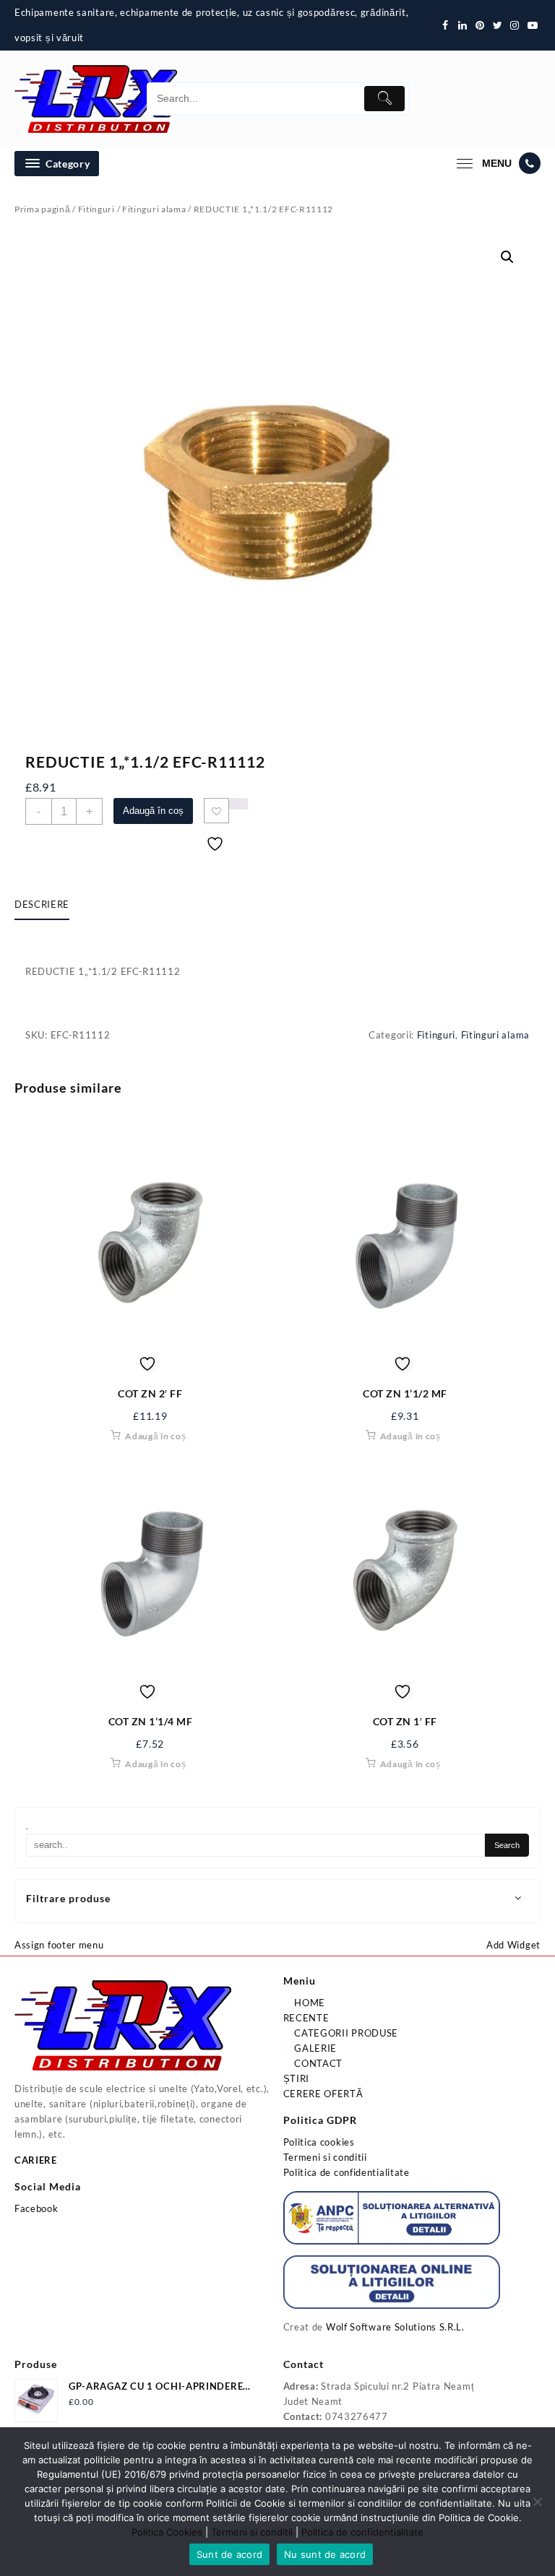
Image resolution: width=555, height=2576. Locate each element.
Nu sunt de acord (325, 2554)
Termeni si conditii (325, 2157)
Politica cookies (319, 2142)
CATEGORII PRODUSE (345, 2033)
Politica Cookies (167, 2532)
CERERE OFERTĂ (323, 2094)
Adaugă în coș (153, 811)
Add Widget (513, 1945)
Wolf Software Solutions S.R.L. (395, 2327)
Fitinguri (96, 209)
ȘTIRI (297, 2078)
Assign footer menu (59, 1945)
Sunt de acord (229, 2554)
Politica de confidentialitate (347, 2172)
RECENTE (306, 2018)
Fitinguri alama (154, 209)
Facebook (36, 2208)
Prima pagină (42, 209)
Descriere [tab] (42, 904)
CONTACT (318, 2063)
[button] (507, 257)
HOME (309, 2003)
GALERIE (315, 2048)
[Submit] (384, 99)
